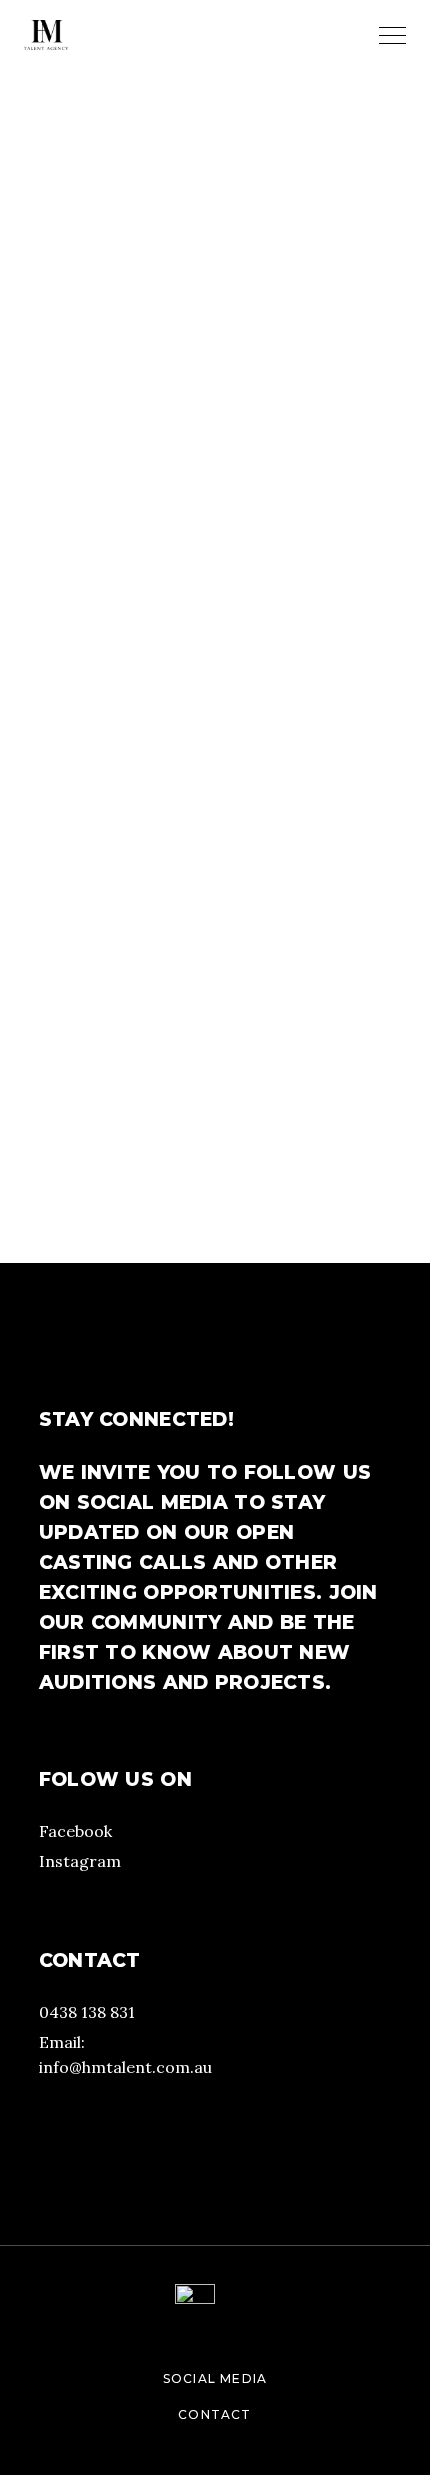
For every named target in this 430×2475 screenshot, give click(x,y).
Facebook (75, 1831)
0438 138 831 (87, 2012)
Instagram (80, 1861)
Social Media (215, 2378)
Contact (214, 2414)
